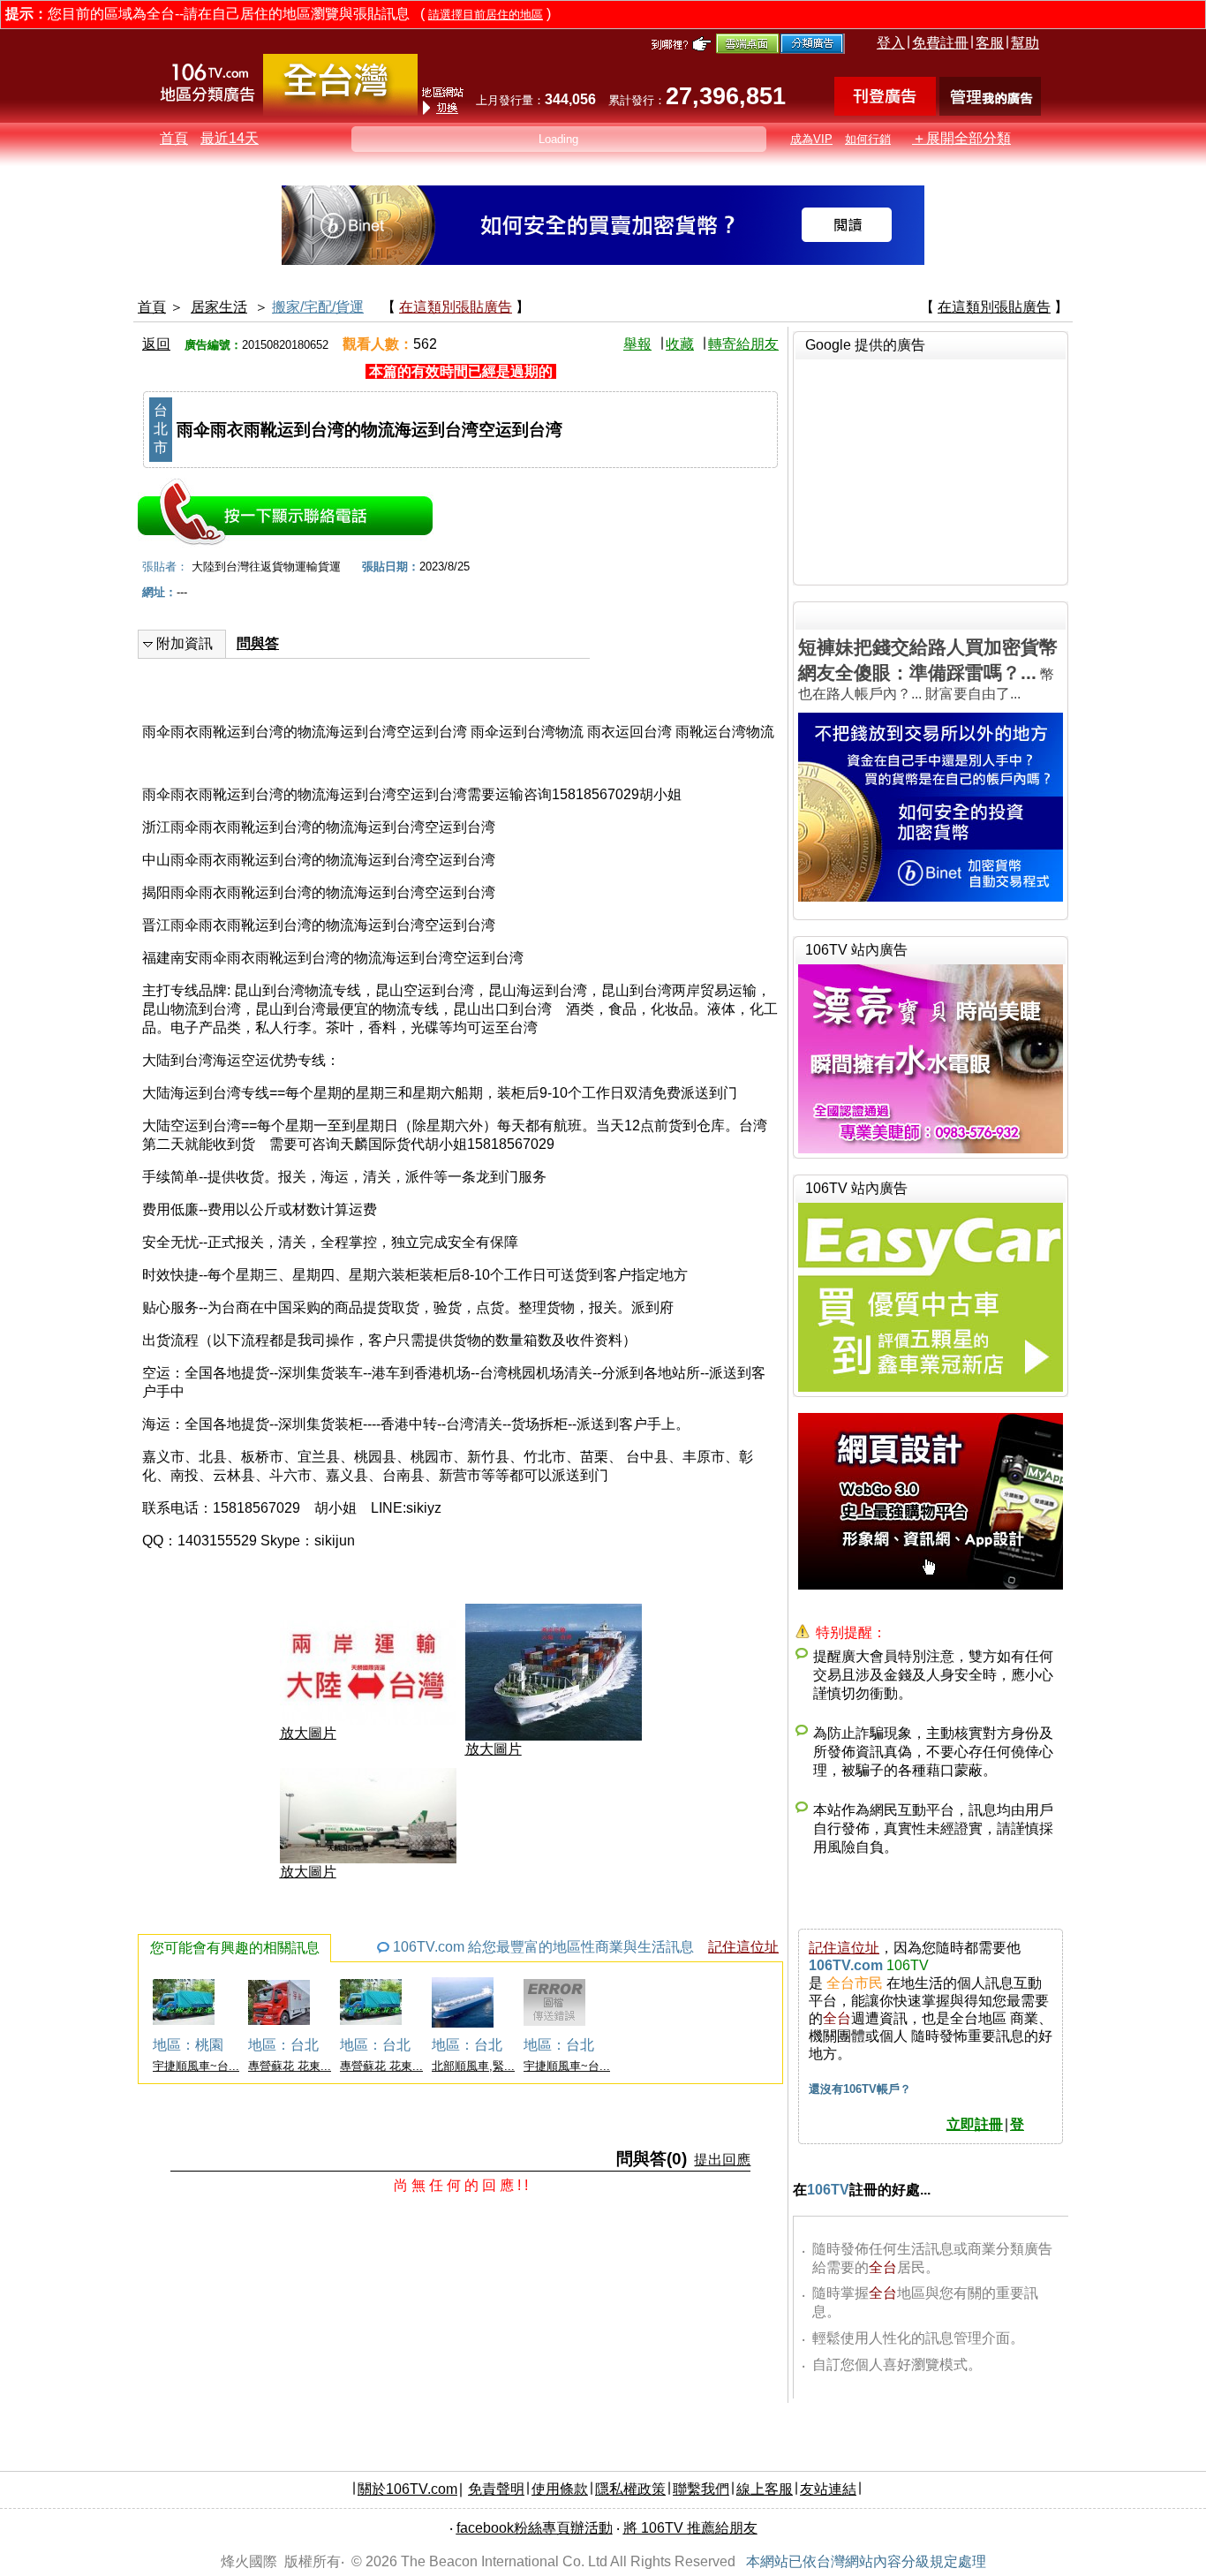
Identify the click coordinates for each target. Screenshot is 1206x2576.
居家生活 (219, 307)
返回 (156, 344)
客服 (990, 43)
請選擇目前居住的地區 (486, 15)
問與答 (258, 643)
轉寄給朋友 (743, 344)
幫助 (1025, 43)
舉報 (637, 344)
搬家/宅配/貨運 (318, 307)
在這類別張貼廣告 (456, 307)
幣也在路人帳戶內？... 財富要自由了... (928, 669)
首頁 (174, 138)
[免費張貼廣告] (885, 111)
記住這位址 (743, 1947)
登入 (891, 43)
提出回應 (722, 2160)
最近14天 (230, 138)
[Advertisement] (931, 470)
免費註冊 (940, 43)
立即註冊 (975, 2124)
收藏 (680, 344)
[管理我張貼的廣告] (990, 111)
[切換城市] (340, 112)
